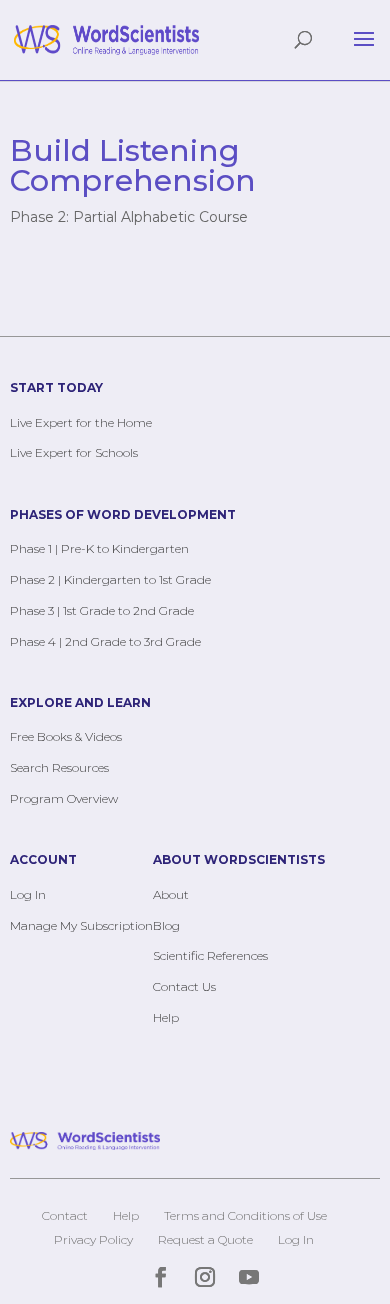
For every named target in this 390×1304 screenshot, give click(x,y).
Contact (65, 1215)
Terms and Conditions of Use (245, 1215)
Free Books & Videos (66, 736)
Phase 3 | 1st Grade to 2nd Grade (102, 610)
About (171, 894)
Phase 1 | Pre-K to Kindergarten (99, 548)
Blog (166, 925)
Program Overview (64, 798)
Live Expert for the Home (81, 422)
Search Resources (59, 767)
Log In (28, 894)
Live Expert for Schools (74, 452)
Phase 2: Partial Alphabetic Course (129, 217)
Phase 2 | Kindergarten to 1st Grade (110, 579)
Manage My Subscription (81, 925)
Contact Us (184, 986)
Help (166, 1017)
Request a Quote (205, 1239)
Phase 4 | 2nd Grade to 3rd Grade (105, 641)
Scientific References (210, 955)
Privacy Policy (93, 1239)
